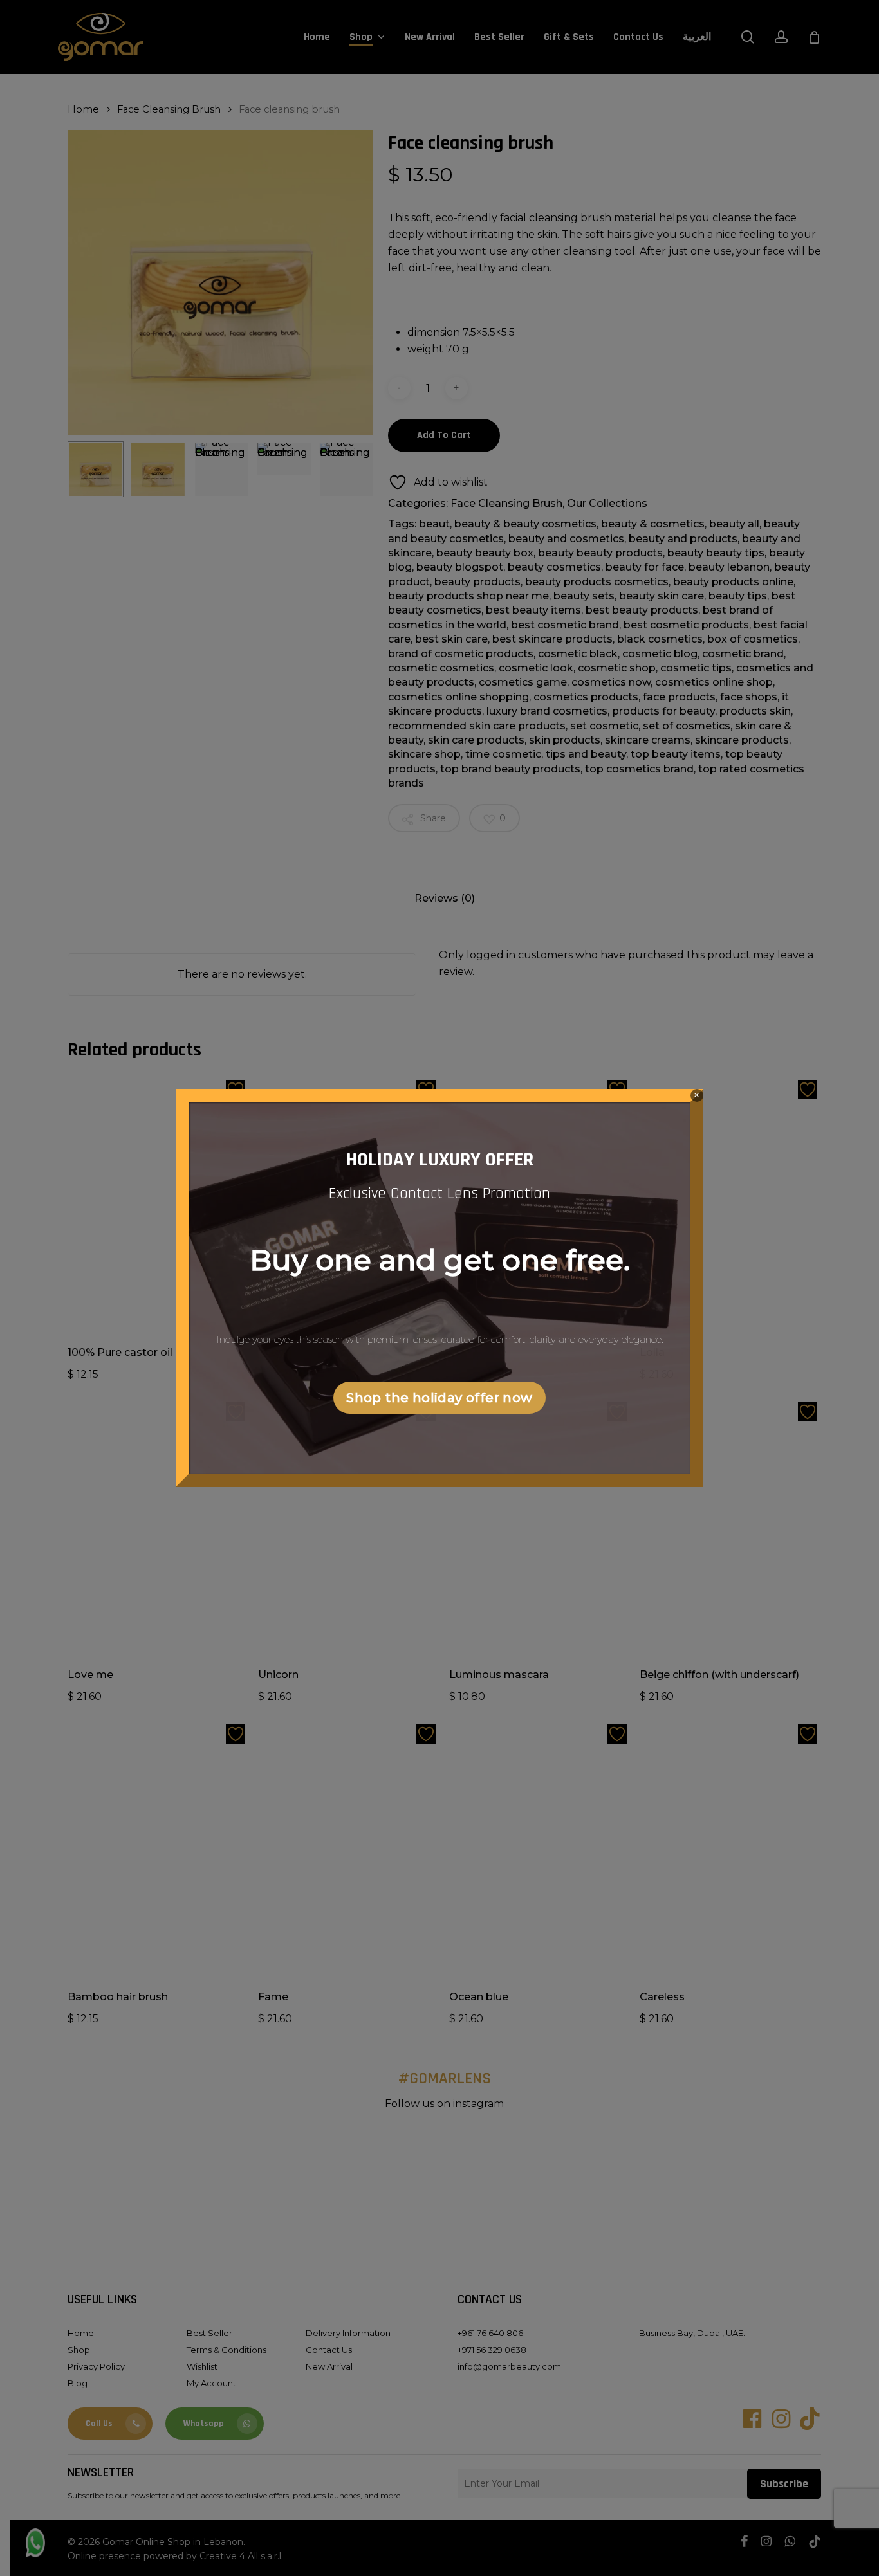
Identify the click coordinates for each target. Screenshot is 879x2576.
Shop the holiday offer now (439, 1398)
